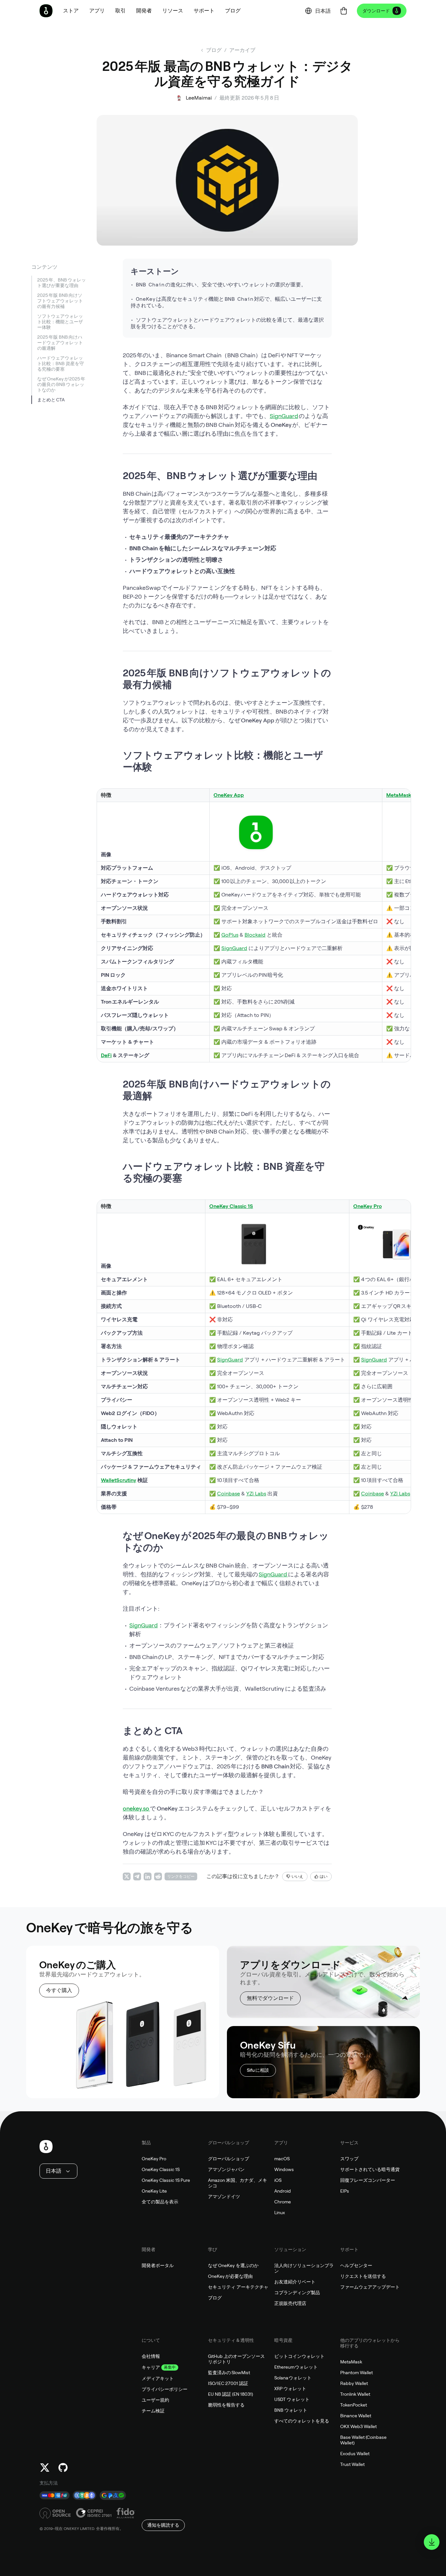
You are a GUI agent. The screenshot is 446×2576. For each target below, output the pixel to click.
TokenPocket (354, 2405)
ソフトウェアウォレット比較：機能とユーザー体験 (60, 322)
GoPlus (230, 935)
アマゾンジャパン (226, 2169)
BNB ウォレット (291, 2410)
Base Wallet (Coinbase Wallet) (363, 2440)
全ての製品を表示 (160, 2202)
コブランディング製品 (297, 2293)
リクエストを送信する (363, 2276)
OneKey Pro (154, 2159)
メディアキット (158, 2378)
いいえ (297, 1876)
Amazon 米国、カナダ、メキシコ (238, 2183)
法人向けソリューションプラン (304, 2268)
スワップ (349, 2159)
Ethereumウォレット (296, 2367)
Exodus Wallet (355, 2454)
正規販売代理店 (290, 2303)
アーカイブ (242, 50)
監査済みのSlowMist (229, 2373)
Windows (284, 2169)
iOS (278, 2180)
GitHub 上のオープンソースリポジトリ (236, 2359)
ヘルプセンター (356, 2265)
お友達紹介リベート (295, 2282)
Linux (280, 2213)
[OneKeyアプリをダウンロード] (432, 2542)
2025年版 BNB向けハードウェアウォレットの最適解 (60, 343)
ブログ (215, 2298)
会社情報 (151, 2356)
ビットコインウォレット (299, 2356)
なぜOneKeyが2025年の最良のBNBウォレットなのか (61, 384)
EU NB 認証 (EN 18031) (231, 2394)
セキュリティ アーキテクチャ (238, 2287)
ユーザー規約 (155, 2400)
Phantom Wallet (357, 2373)
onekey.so (136, 1808)
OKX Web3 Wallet (358, 2426)
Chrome (283, 2202)
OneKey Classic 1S (161, 2169)
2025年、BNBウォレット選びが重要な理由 (62, 283)
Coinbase (229, 1494)
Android (283, 2191)
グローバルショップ (229, 2159)
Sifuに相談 (258, 2070)
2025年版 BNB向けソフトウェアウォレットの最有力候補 (60, 301)
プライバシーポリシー (165, 2389)
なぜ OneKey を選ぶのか (233, 2265)
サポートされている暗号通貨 (370, 2169)
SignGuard (284, 416)
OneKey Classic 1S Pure (166, 2180)
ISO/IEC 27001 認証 (228, 2383)
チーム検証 (153, 2411)
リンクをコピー (181, 1876)
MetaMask (399, 795)
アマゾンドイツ (224, 2197)
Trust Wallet (352, 2464)
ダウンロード (376, 11)
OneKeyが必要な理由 (230, 2276)
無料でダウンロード (270, 1998)
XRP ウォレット (290, 2389)
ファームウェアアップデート (370, 2287)
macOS (282, 2159)
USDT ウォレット (292, 2399)
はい (324, 1876)
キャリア (151, 2367)
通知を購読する (163, 2525)
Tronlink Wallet (355, 2394)
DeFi (106, 1055)
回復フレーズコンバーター (368, 2180)
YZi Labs (256, 1494)
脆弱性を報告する (226, 2405)
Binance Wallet (356, 2416)
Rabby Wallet (354, 2383)
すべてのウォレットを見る (302, 2421)
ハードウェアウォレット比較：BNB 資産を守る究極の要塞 (61, 363)
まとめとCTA (51, 400)
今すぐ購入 (59, 1990)
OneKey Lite (154, 2191)
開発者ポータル (158, 2265)
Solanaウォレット (293, 2378)
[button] (97, 11)
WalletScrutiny (119, 1480)
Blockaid (255, 935)
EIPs (345, 2191)
